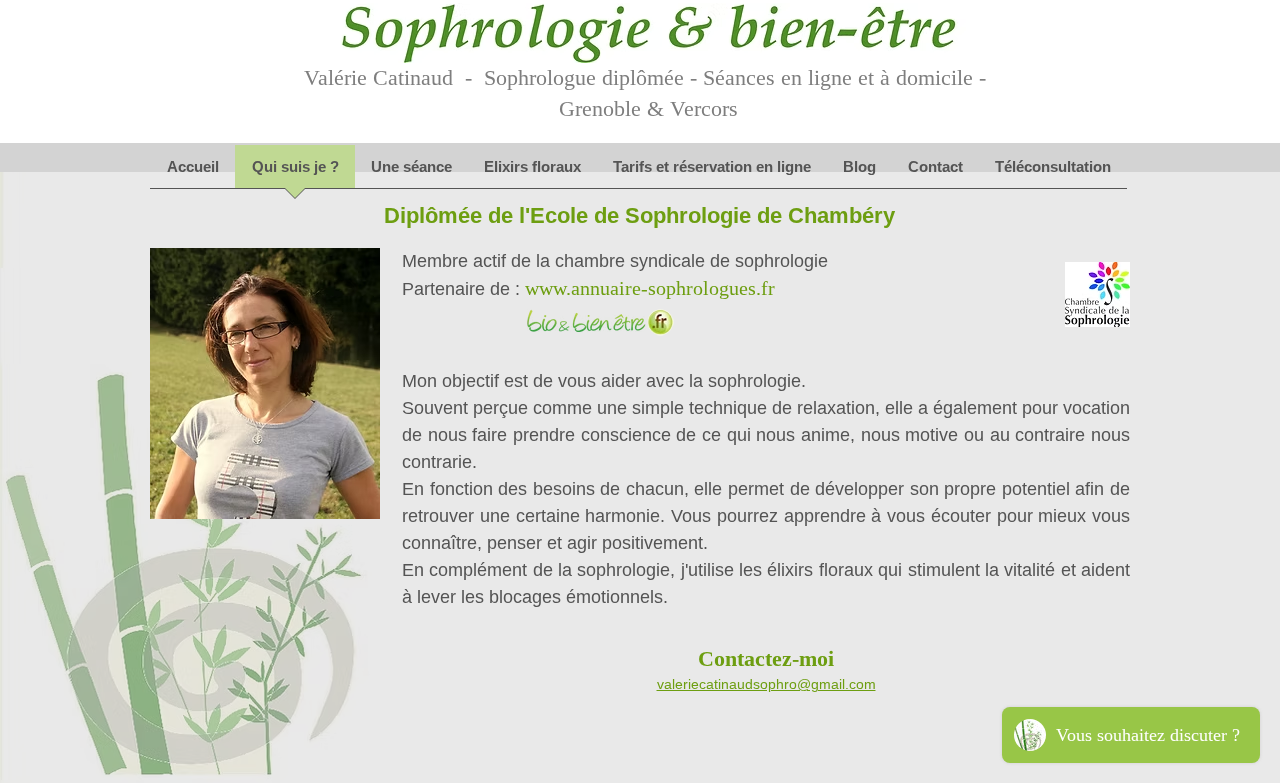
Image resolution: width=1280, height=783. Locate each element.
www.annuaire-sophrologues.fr (650, 288)
